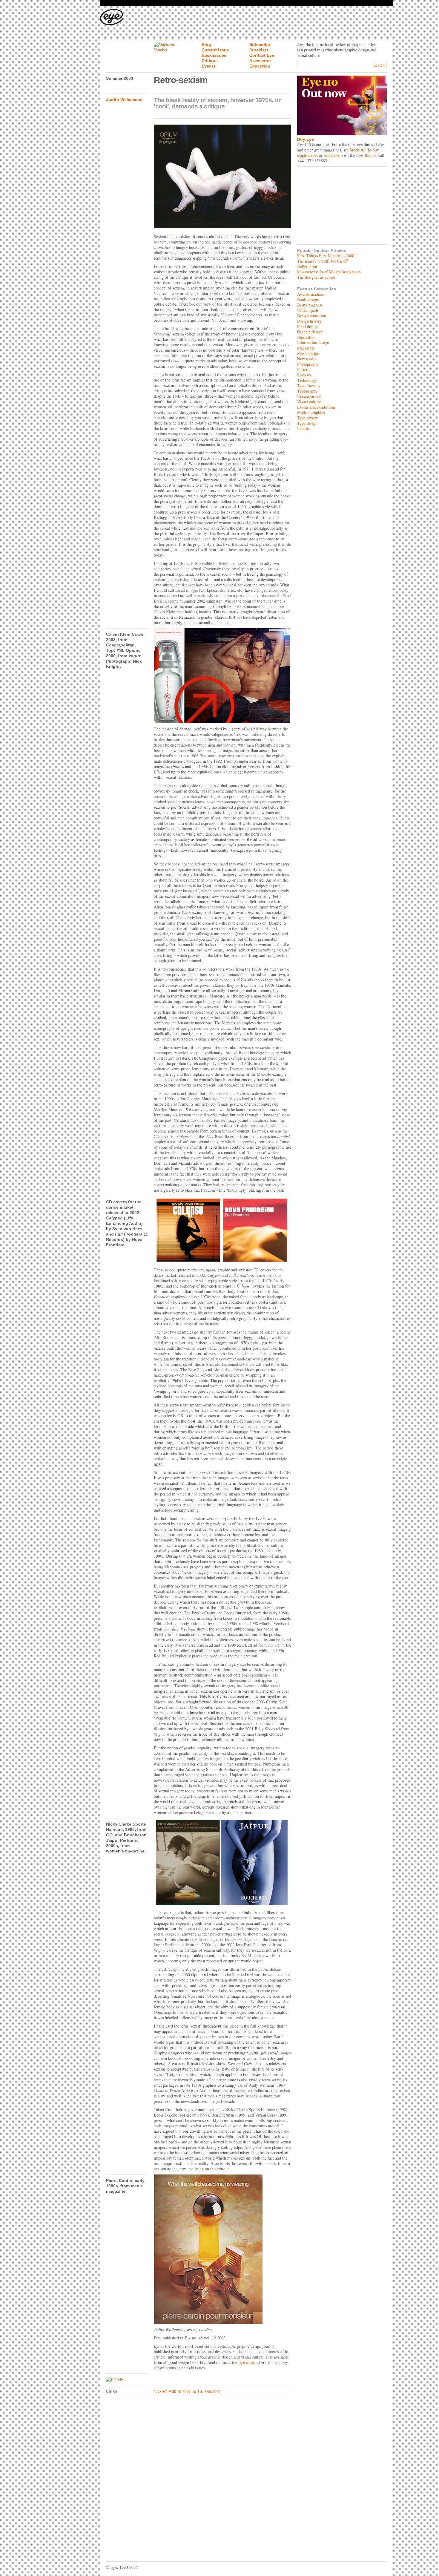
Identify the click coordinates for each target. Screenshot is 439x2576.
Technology (307, 380)
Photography (308, 364)
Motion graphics (311, 412)
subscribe (331, 155)
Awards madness (311, 294)
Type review (308, 418)
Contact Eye (262, 55)
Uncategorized (309, 396)
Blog (206, 45)
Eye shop (246, 2362)
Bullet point (307, 266)
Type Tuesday (309, 386)
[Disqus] (199, 2475)
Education (260, 66)
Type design (307, 423)
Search (379, 65)
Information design (313, 343)
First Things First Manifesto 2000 (326, 256)
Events (209, 66)
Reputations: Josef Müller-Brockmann (329, 272)
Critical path (308, 310)
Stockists (259, 50)
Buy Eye (306, 139)
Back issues (214, 55)
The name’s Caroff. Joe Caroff (322, 261)
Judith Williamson (124, 99)
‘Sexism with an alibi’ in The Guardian (187, 2391)
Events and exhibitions (316, 407)
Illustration (306, 337)
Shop (364, 155)
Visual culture (309, 402)
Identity (304, 429)
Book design (308, 299)
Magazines (306, 348)
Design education (312, 316)
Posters (303, 369)
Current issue (215, 50)
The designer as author (316, 277)
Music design (308, 353)
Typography (307, 391)
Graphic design (310, 332)
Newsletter (260, 61)
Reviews (304, 375)
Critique (210, 61)
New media (307, 359)
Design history (309, 321)
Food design (307, 326)
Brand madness (310, 305)
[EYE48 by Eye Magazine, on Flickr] (127, 2379)
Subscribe (260, 45)
